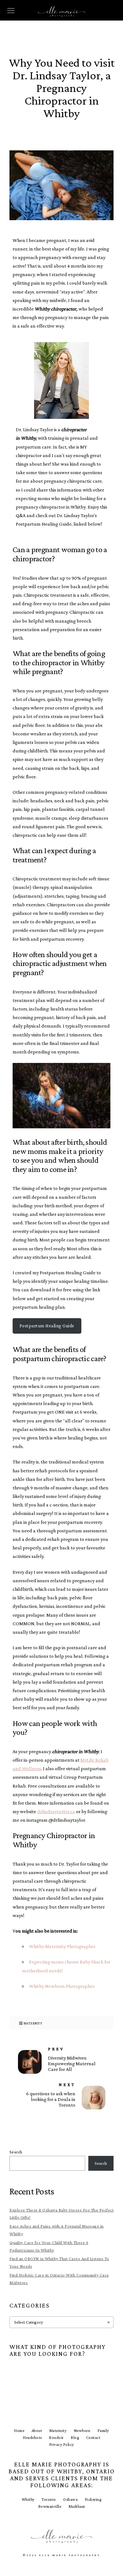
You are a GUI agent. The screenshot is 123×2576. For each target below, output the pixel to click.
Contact (93, 2437)
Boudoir (56, 2437)
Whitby (28, 2499)
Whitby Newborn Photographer (62, 1986)
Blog (75, 2437)
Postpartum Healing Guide (47, 1326)
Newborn (82, 2431)
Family (103, 2431)
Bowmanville (50, 2506)
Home (19, 2431)
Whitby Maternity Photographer (62, 1946)
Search (16, 2152)
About (37, 2431)
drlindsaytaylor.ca (56, 1811)
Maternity (58, 2431)
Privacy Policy (62, 2444)
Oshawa (70, 2499)
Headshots (32, 2437)
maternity (33, 2023)
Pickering (93, 2499)
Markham (77, 2506)
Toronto (49, 2499)
